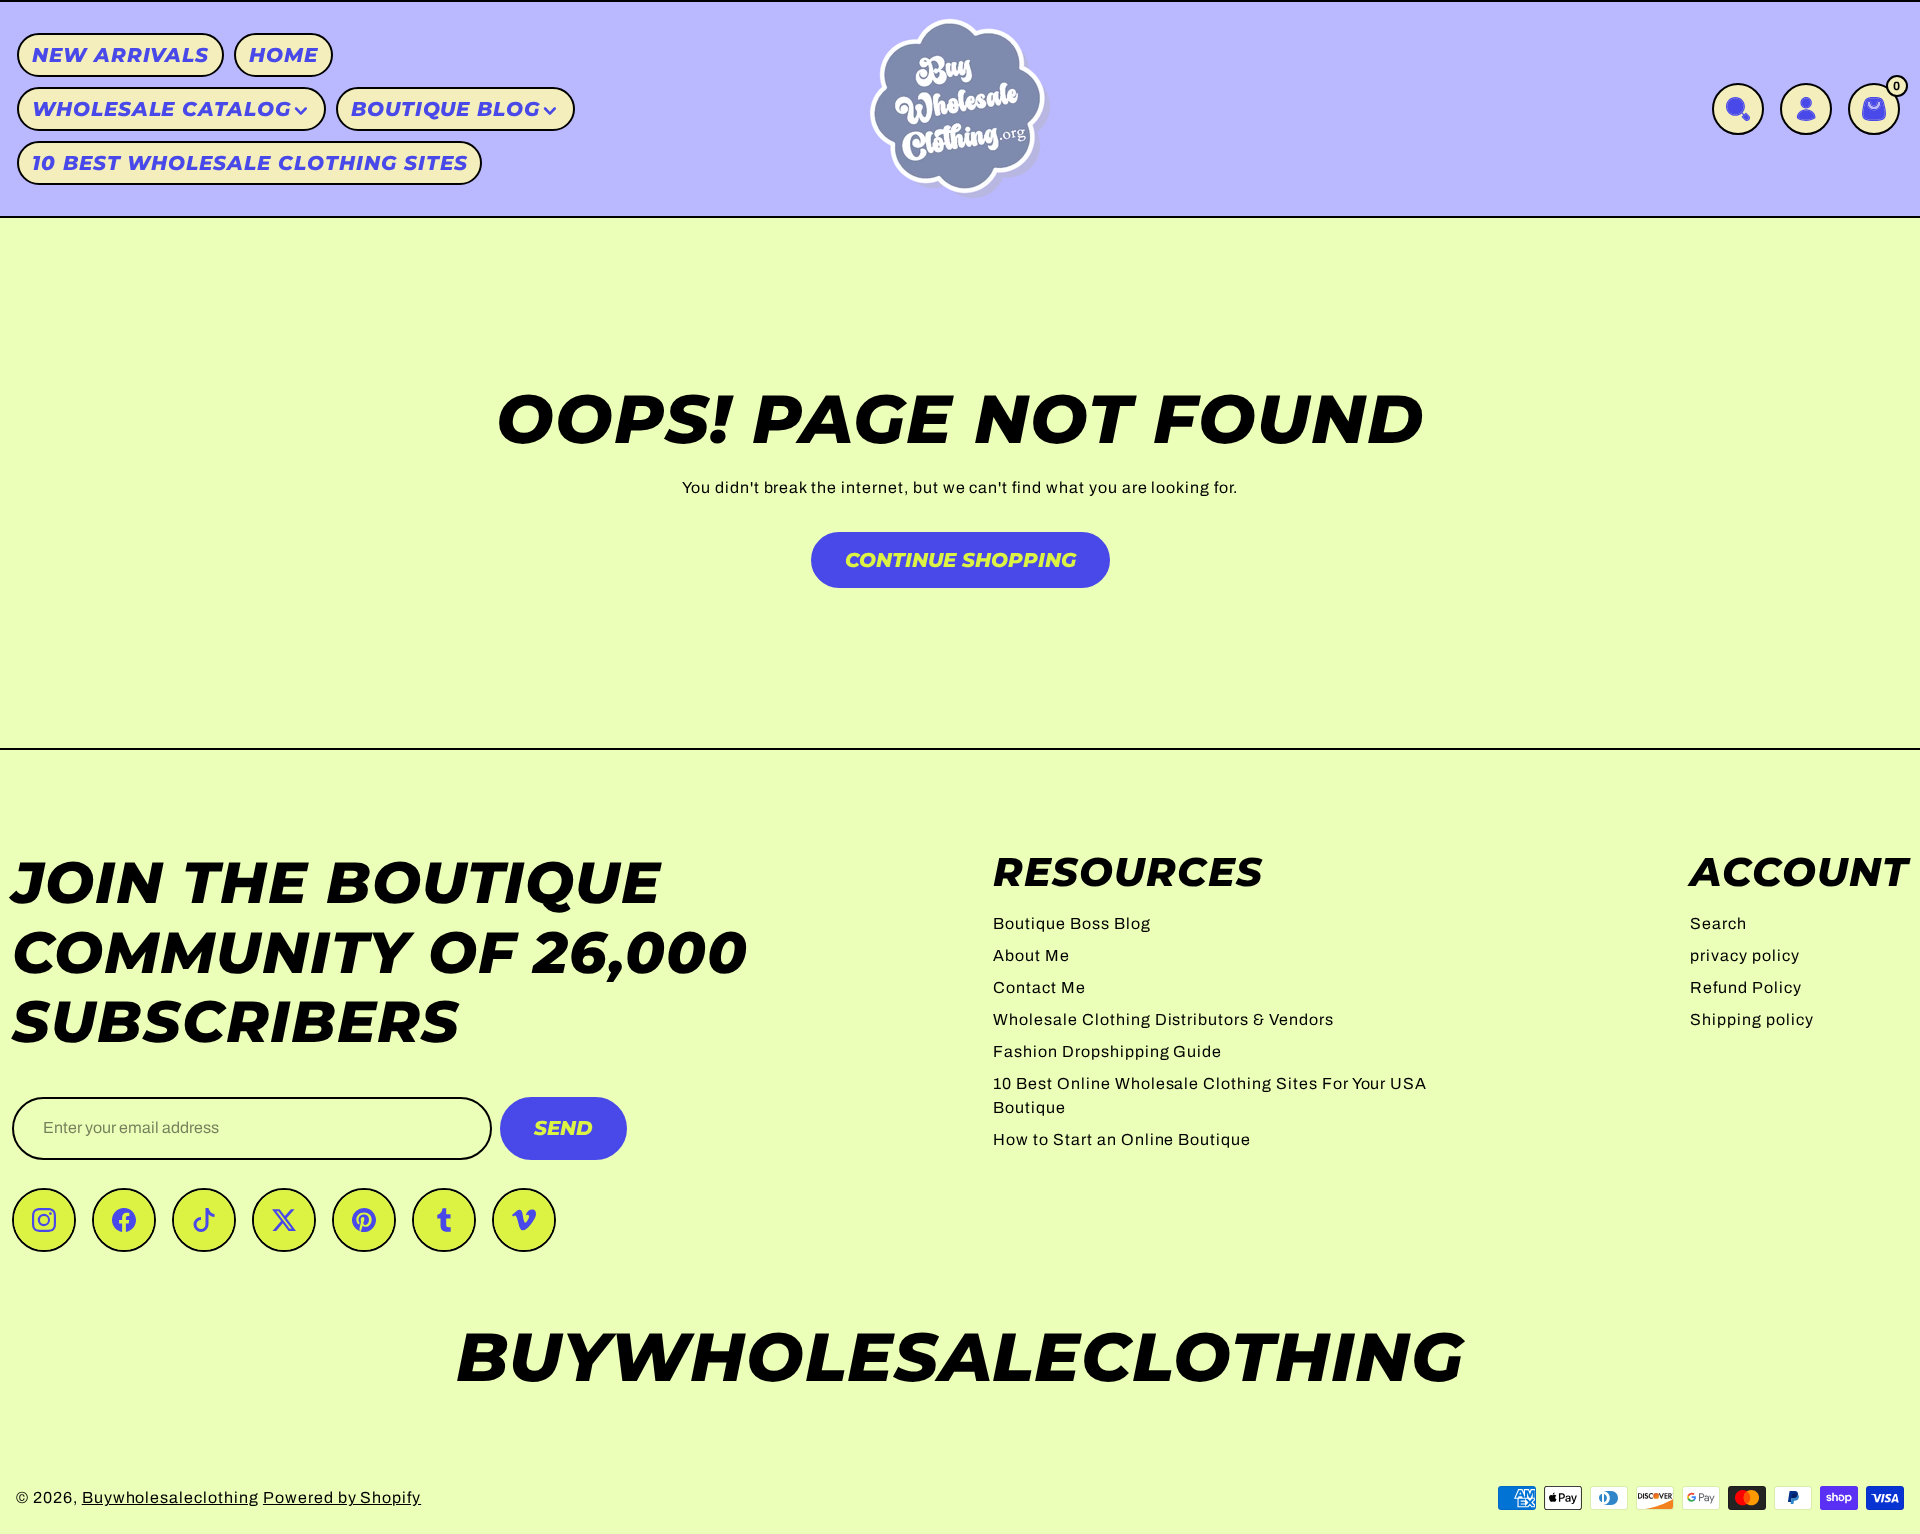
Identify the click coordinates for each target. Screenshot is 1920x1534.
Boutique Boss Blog (1071, 923)
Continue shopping (960, 560)
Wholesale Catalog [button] (161, 109)
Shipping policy (1751, 1019)
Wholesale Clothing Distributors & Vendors (1163, 1019)
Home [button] (283, 55)
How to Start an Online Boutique (1122, 1139)
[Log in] (1806, 109)
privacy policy (1744, 955)
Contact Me (1039, 987)
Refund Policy (1745, 987)
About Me (1031, 955)
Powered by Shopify (342, 1497)
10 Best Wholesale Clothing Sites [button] (250, 163)
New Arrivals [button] (121, 55)
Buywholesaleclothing (170, 1497)
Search (1718, 923)
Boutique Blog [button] (445, 109)
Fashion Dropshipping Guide (1107, 1051)
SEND (563, 1128)
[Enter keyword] (1738, 109)
